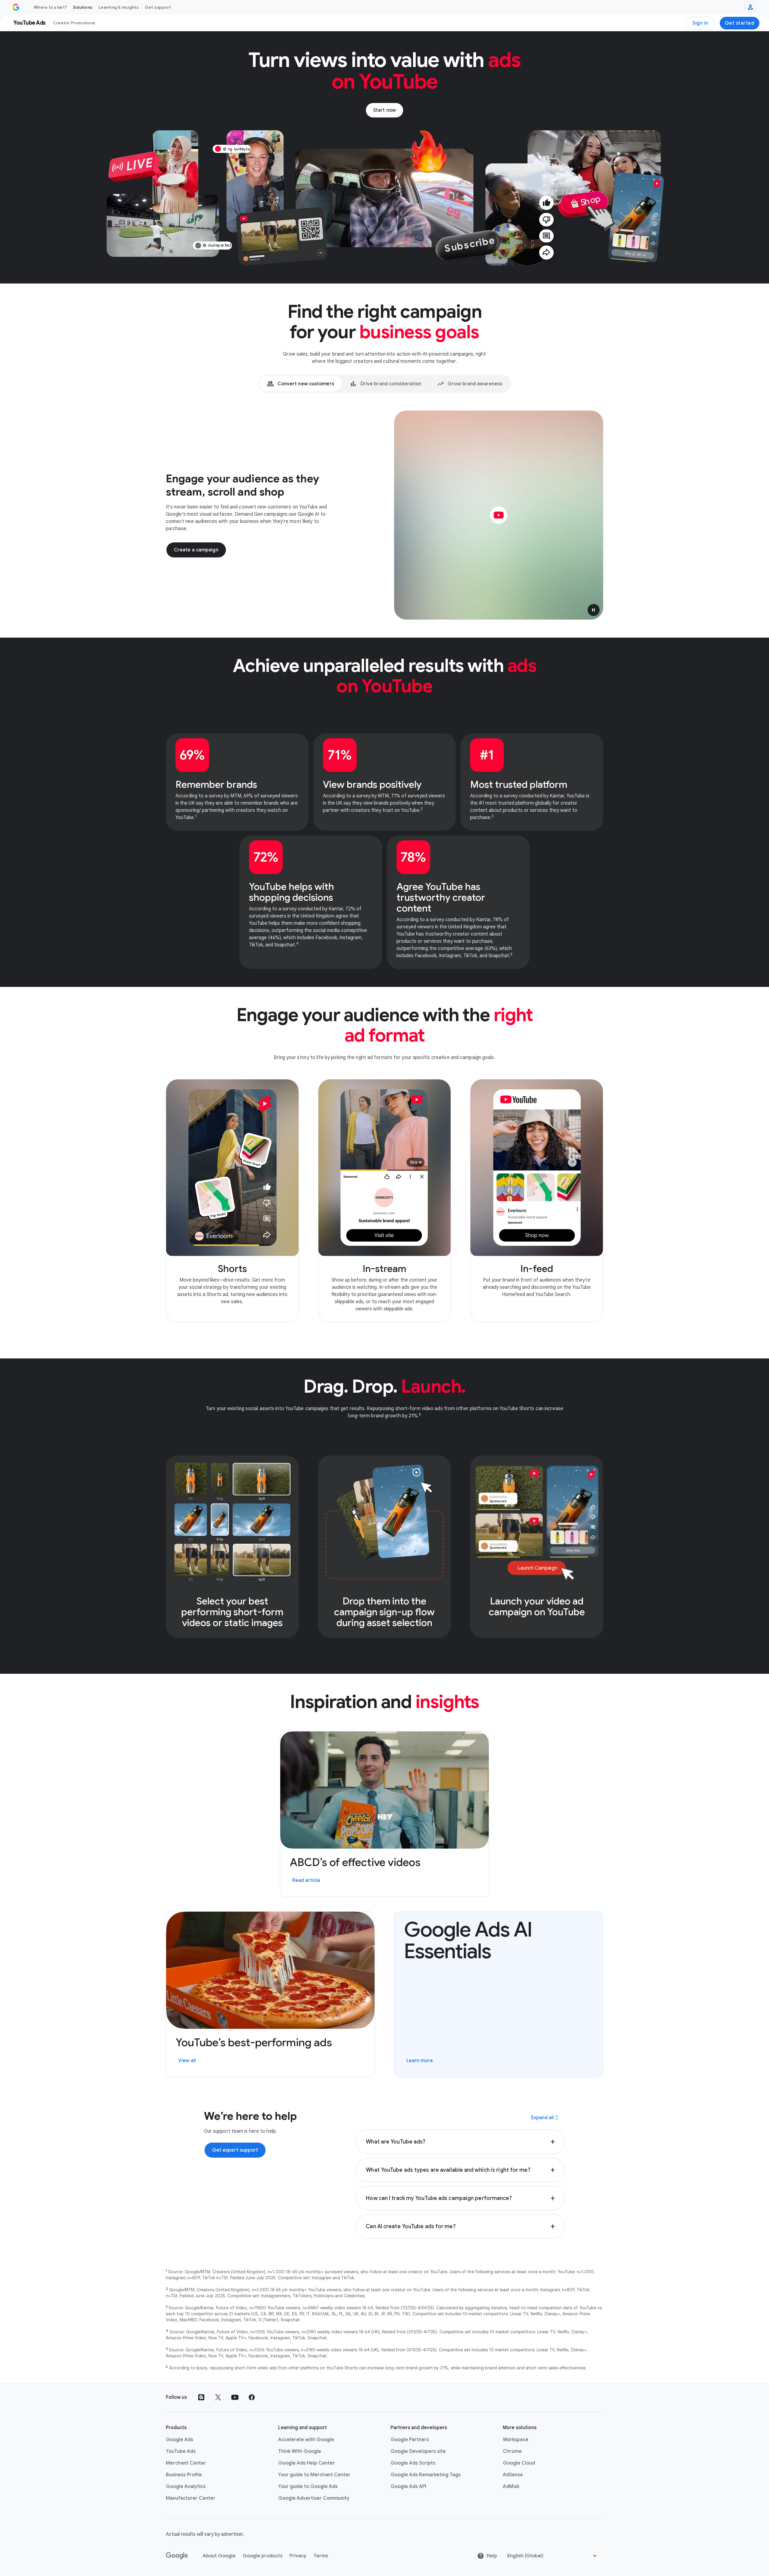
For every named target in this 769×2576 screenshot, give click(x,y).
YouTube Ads (181, 2451)
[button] (594, 610)
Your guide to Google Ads (308, 2486)
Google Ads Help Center (307, 2463)
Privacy (298, 2556)
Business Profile (184, 2475)
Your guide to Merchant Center (314, 2475)
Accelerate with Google (306, 2440)
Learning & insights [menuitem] (119, 7)
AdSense (513, 2475)
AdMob (511, 2486)
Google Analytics (186, 2486)
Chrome (512, 2451)
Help (492, 2556)
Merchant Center (186, 2463)
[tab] (300, 384)
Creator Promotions (74, 23)
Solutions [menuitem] (83, 7)
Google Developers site (418, 2451)
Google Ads (179, 2440)
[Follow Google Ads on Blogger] (201, 2397)
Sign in (700, 23)
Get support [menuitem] (158, 7)
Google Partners (410, 2440)
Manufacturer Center (191, 2498)
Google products (263, 2556)
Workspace (516, 2440)
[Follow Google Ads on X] (218, 2397)
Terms (321, 2556)
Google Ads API (408, 2486)
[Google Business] (16, 7)
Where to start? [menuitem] (50, 7)
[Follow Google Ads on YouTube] (235, 2397)
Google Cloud (519, 2463)
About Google (219, 2556)
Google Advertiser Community (314, 2498)
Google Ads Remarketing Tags (426, 2475)
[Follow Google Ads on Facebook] (252, 2397)
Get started (740, 23)
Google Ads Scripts (413, 2463)
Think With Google (300, 2451)
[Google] (177, 2556)
